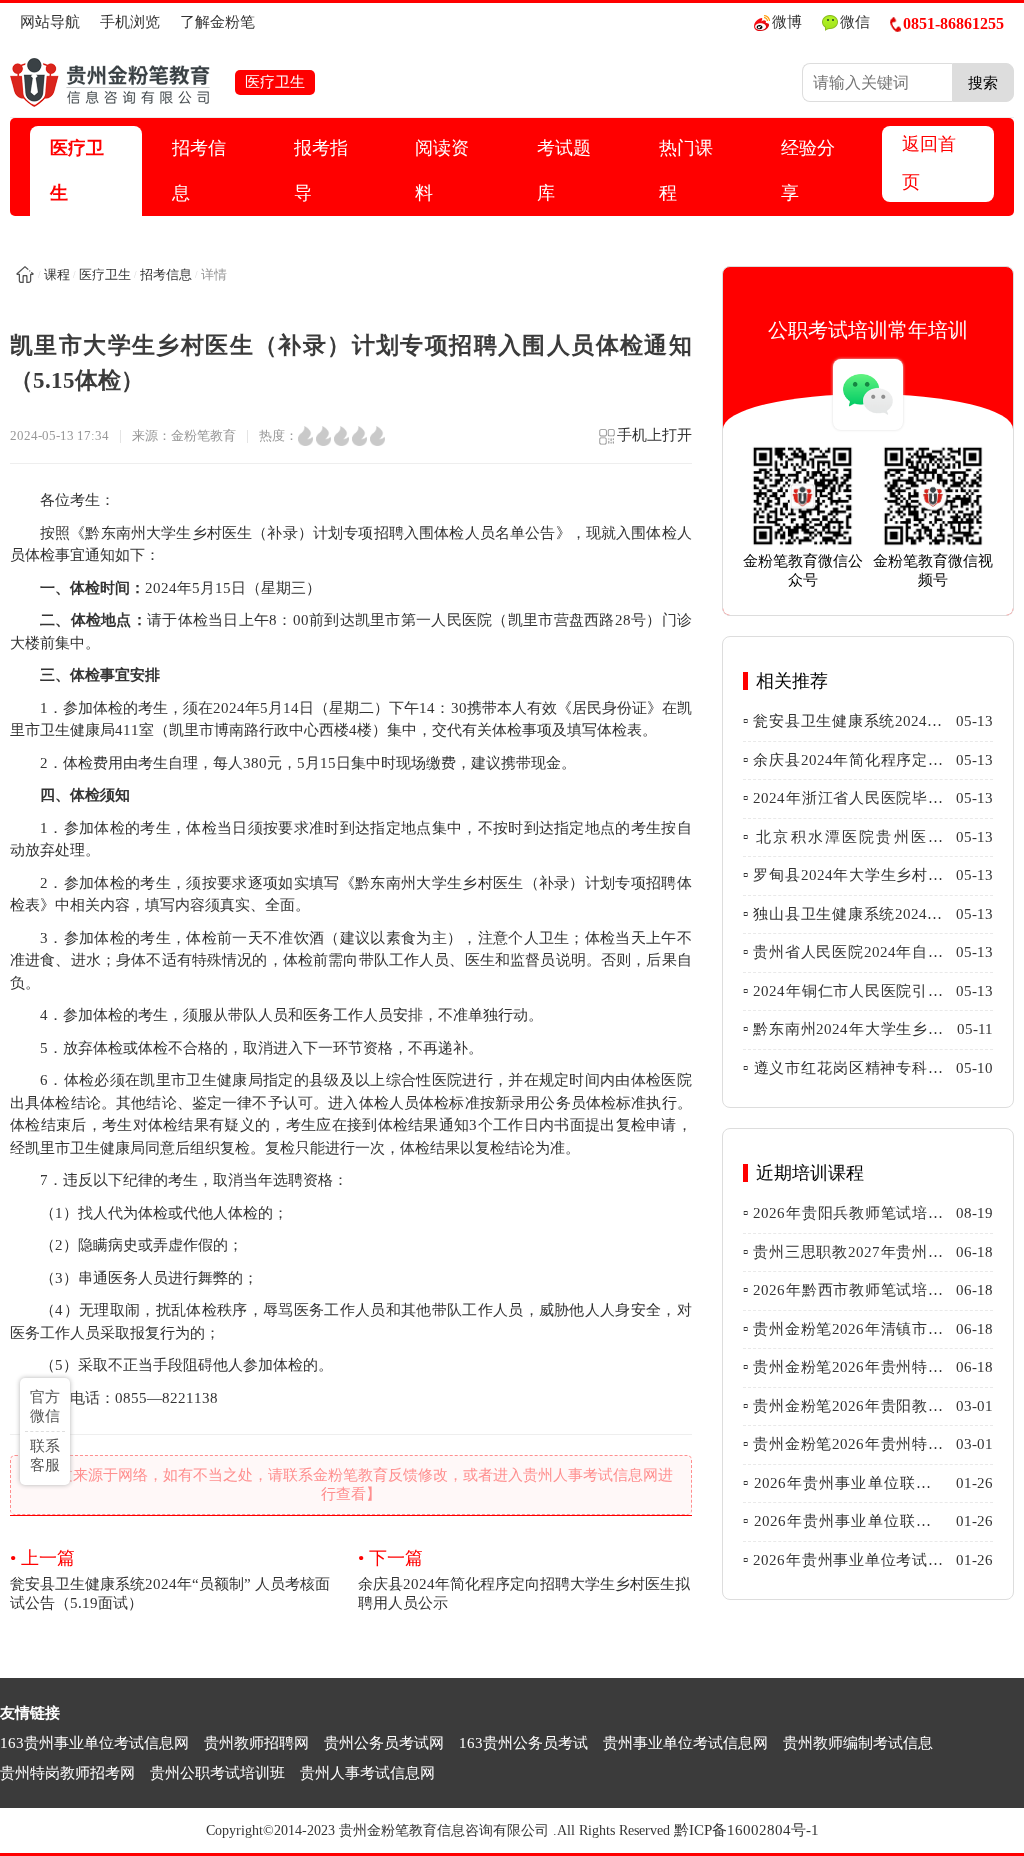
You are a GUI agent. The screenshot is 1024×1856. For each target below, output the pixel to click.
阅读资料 (442, 170)
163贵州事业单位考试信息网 (94, 1743)
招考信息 (199, 170)
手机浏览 (130, 22)
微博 (787, 22)
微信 (855, 22)
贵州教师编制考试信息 (858, 1743)
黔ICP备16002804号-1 (746, 1830)
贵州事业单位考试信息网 (685, 1743)
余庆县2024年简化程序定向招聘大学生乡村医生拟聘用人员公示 (524, 1579)
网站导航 (50, 22)
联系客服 (45, 1455)
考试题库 (564, 170)
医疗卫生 (77, 170)
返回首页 (929, 163)
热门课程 (686, 170)
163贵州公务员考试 (523, 1743)
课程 (57, 274)
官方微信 (45, 1406)
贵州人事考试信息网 (367, 1773)
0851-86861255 (953, 23)
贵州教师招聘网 (256, 1743)
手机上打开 (654, 435)
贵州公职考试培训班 (217, 1773)
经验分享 (808, 170)
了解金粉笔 (217, 22)
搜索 (983, 82)
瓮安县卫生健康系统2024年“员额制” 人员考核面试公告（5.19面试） (170, 1579)
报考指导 (321, 170)
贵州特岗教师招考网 (67, 1773)
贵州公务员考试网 (384, 1743)
